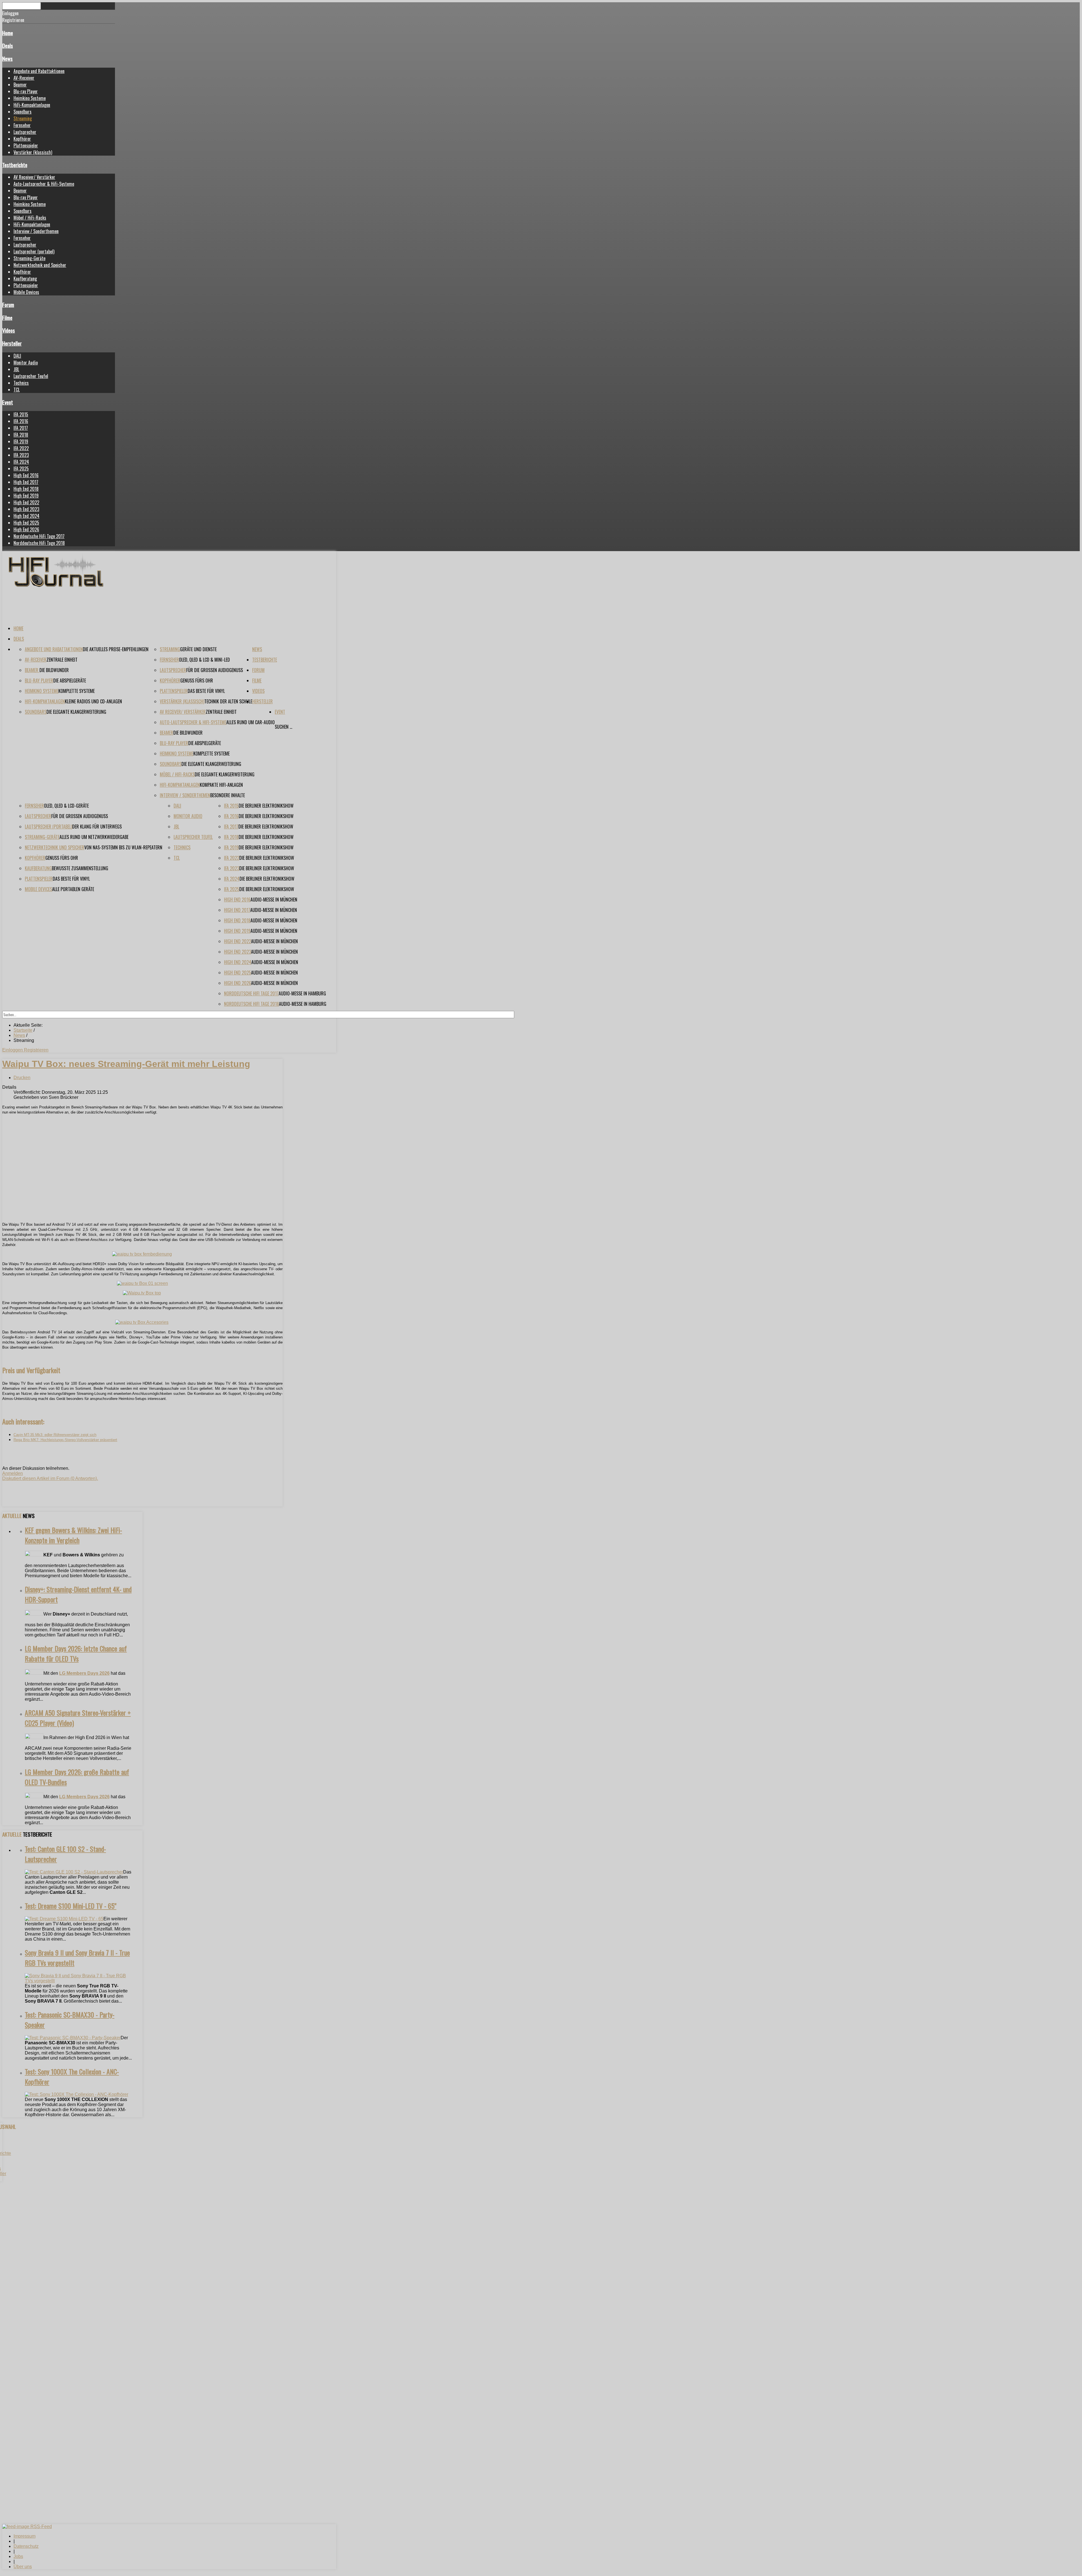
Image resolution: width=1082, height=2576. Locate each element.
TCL (17, 390)
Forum (8, 305)
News (7, 58)
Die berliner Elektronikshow (266, 806)
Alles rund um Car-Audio (250, 722)
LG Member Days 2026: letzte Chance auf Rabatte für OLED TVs (76, 1653)
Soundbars (23, 112)
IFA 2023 (21, 455)
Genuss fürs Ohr (197, 681)
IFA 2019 (21, 441)
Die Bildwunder (54, 670)
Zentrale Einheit (62, 660)
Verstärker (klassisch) (33, 152)
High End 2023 (26, 509)
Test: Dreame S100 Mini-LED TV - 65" (71, 1906)
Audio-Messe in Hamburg (302, 993)
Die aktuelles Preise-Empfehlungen (116, 649)
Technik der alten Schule (228, 701)
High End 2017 (26, 482)
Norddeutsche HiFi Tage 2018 (39, 543)
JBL (16, 369)
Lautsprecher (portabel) (34, 251)
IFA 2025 (21, 469)
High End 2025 (26, 523)
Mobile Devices (26, 292)
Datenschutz (26, 2546)
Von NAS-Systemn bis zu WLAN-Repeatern (123, 847)
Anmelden (13, 1473)
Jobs (18, 2556)
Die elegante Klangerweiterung (76, 712)
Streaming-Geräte (29, 258)
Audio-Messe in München (274, 900)
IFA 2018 (21, 435)
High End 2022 (26, 502)
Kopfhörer (22, 139)
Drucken (22, 1078)
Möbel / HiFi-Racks (30, 218)
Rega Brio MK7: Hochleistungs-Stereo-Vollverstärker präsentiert (65, 1440)
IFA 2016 (21, 421)
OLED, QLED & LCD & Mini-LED (204, 660)
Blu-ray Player (26, 91)
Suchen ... (283, 727)
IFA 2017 (21, 428)
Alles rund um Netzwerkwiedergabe (94, 837)
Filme (7, 318)
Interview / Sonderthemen (36, 231)
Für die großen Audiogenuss (215, 670)
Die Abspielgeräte (70, 681)
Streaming (23, 118)
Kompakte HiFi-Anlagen (221, 785)
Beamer (20, 85)
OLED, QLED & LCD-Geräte (66, 806)
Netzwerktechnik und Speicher (40, 265)
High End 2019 (26, 496)
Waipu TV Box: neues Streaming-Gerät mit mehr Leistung (126, 1064)
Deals (8, 46)
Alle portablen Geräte (73, 889)
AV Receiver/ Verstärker (34, 177)
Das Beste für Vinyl (206, 691)
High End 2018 (26, 489)
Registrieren (36, 1050)
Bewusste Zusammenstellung (80, 868)
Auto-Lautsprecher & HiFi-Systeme (44, 184)
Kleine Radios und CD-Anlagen (93, 701)
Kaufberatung (25, 279)
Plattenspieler (26, 145)
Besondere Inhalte (228, 795)
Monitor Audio (26, 363)
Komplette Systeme (77, 691)
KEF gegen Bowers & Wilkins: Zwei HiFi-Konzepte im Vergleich (73, 1535)
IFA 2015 (21, 414)
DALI (17, 356)
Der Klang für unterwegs (97, 827)
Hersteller (12, 343)
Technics (21, 383)
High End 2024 (26, 516)
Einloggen (13, 1050)
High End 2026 (26, 529)
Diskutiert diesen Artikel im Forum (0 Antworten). (50, 1478)
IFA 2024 (21, 462)
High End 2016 (26, 475)
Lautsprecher (25, 132)
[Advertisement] (142, 1178)
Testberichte (15, 165)
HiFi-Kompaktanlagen (32, 105)
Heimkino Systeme (30, 98)
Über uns (23, 2567)
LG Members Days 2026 (84, 1673)
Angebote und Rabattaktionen (39, 71)
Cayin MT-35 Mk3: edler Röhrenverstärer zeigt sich (55, 1435)
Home (8, 33)
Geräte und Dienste (198, 649)
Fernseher (22, 125)
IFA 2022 (21, 448)
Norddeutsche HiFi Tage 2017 (39, 536)
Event (8, 402)
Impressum (25, 2536)
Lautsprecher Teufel (31, 376)
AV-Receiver (24, 78)
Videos (9, 330)
